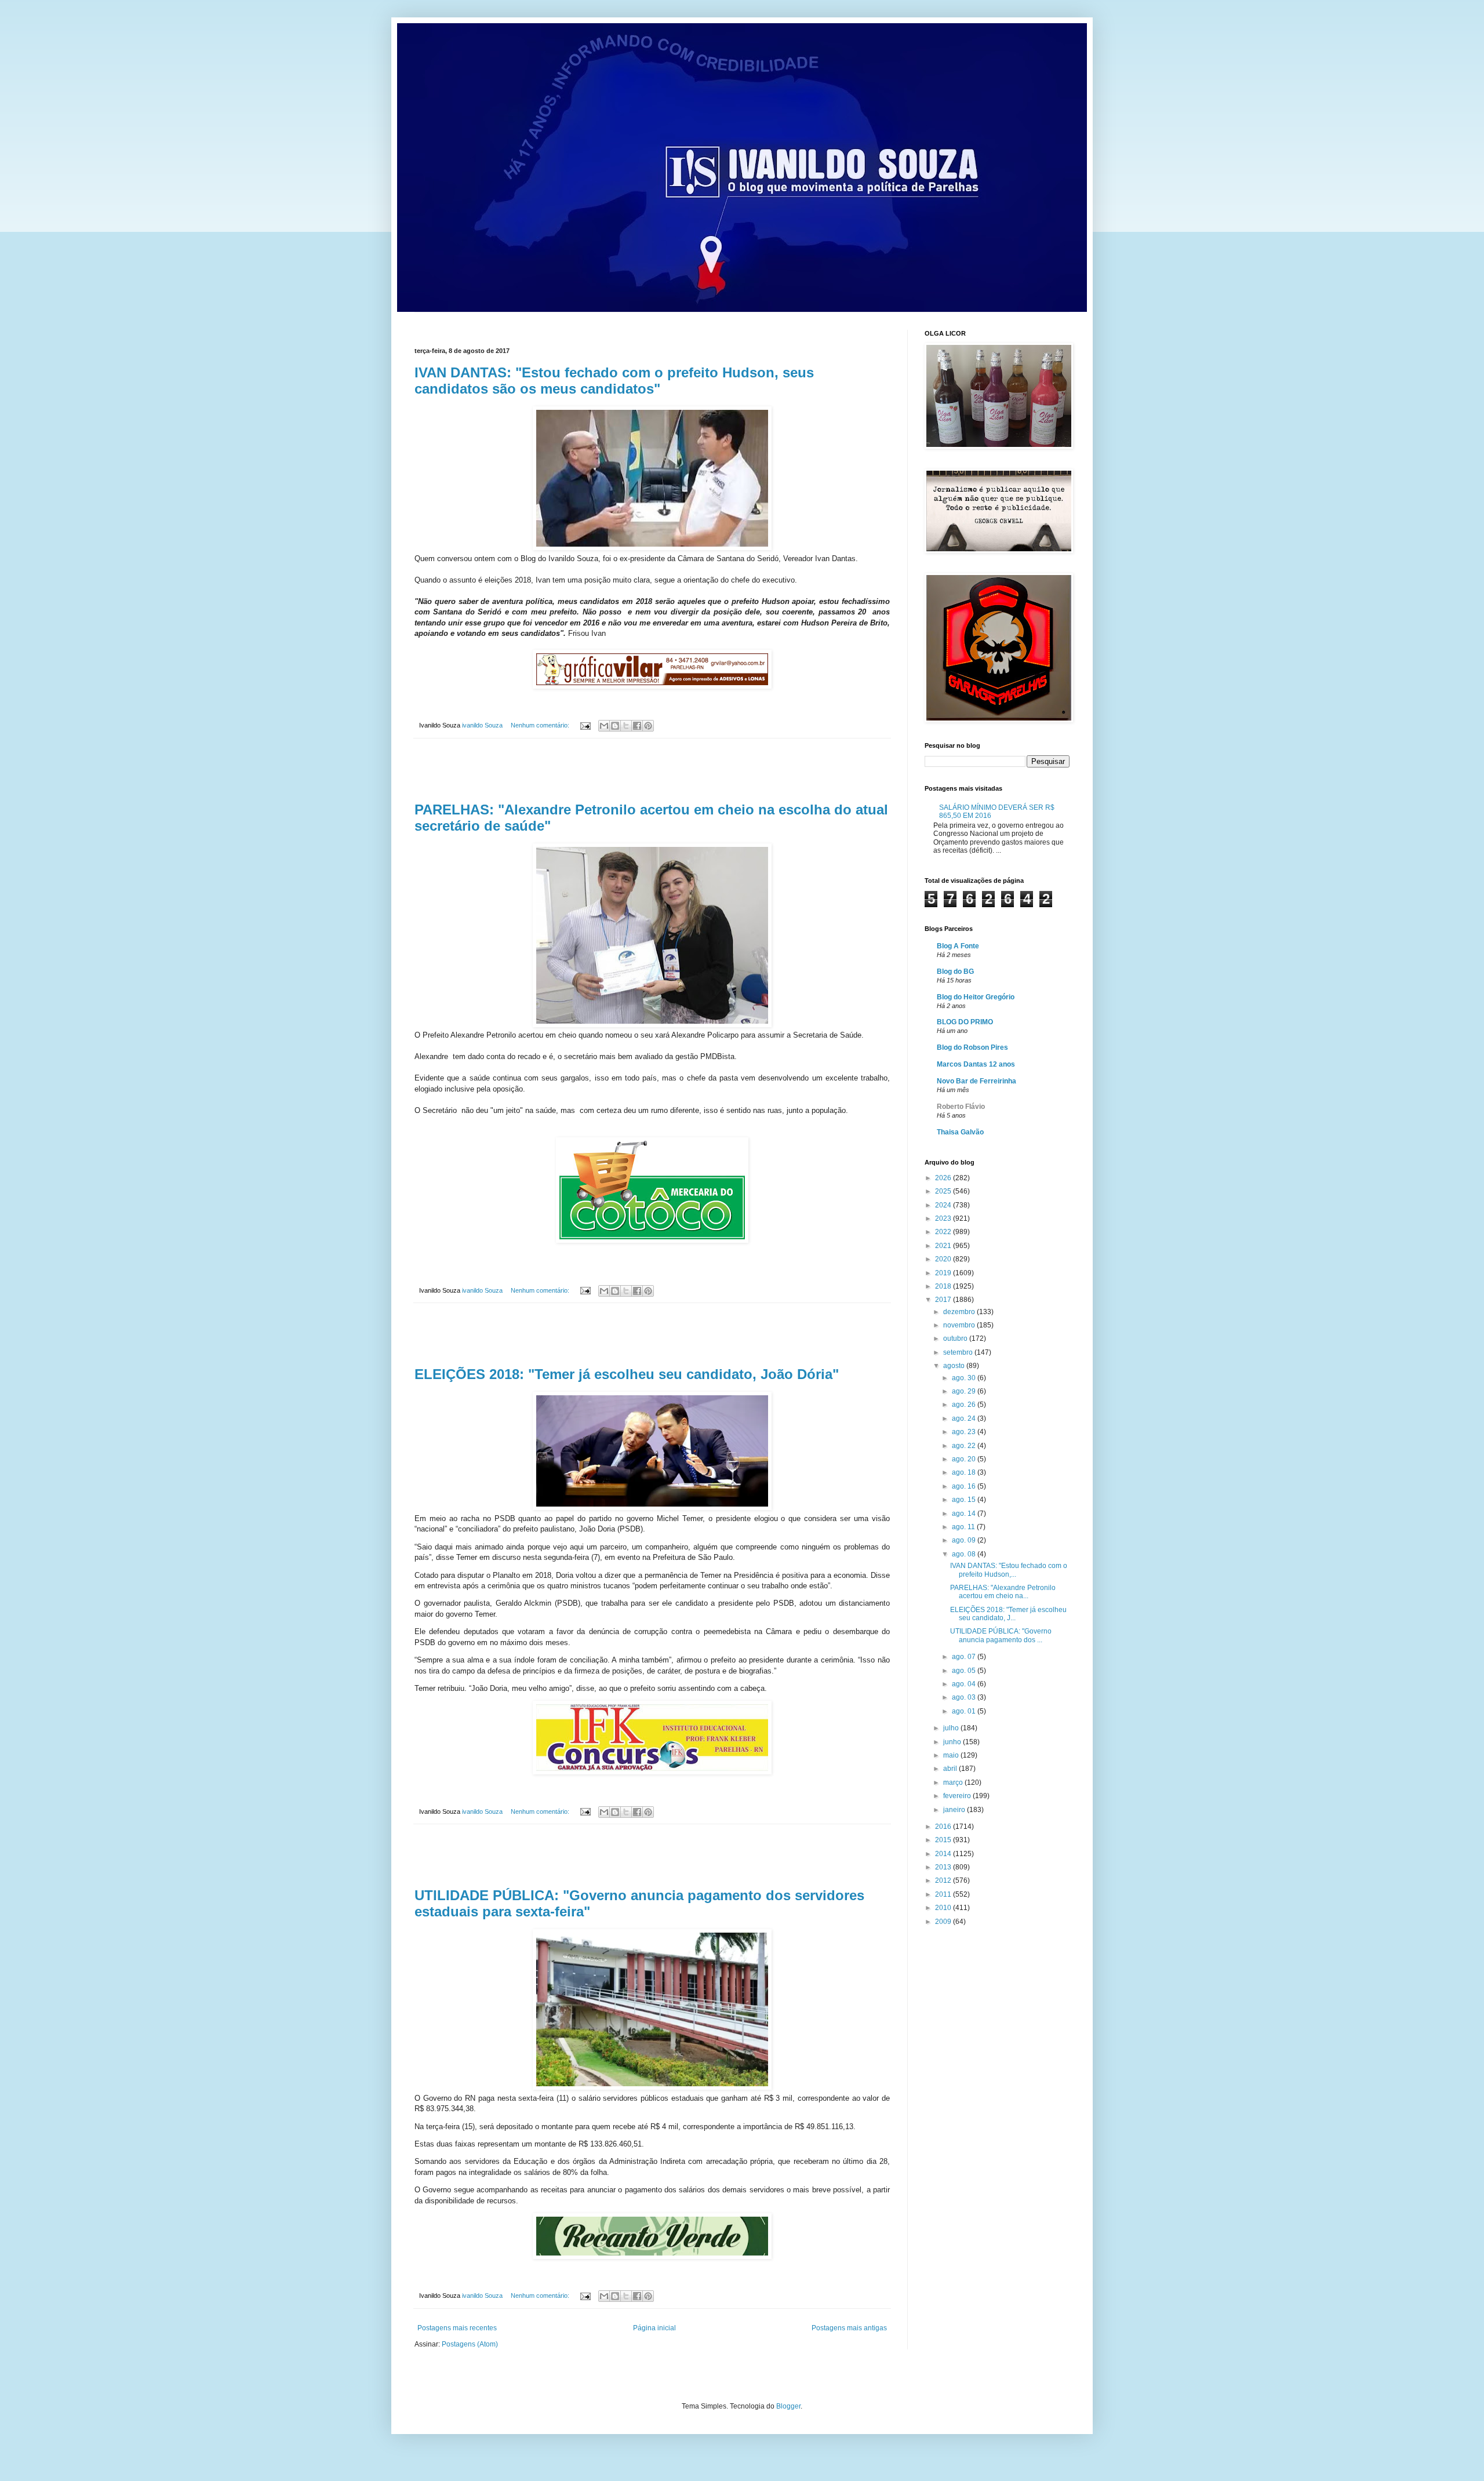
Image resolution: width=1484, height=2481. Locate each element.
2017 (944, 1300)
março (954, 1782)
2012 (944, 1880)
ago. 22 (965, 1446)
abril (951, 1769)
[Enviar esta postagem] (585, 725)
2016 (944, 1827)
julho (952, 1728)
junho (953, 1742)
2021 (944, 1246)
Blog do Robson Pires (972, 1047)
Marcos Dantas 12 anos (976, 1064)
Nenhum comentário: (541, 725)
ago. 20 (965, 1459)
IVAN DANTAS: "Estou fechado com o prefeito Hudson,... (1009, 1570)
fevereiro (958, 1796)
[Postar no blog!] (615, 726)
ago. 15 (965, 1500)
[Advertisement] (652, 770)
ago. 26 (965, 1405)
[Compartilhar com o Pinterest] (648, 726)
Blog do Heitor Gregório (976, 997)
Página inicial (654, 2328)
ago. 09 (965, 1540)
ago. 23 (965, 1432)
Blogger (788, 2406)
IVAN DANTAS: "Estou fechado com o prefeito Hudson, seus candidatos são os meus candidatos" (614, 381)
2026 (944, 1178)
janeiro (955, 1810)
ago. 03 (965, 1697)
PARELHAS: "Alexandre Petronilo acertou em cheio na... (1003, 1592)
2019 (944, 1273)
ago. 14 (965, 1514)
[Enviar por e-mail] (604, 726)
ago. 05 (965, 1671)
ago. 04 (965, 1684)
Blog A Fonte (958, 946)
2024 (944, 1205)
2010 (944, 1908)
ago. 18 (965, 1472)
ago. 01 (965, 1711)
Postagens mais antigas (849, 2328)
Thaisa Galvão (960, 1132)
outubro (956, 1338)
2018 (944, 1286)
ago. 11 (964, 1527)
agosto (955, 1366)
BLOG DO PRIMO (965, 1022)
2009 (944, 1922)
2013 (944, 1867)
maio (952, 1755)
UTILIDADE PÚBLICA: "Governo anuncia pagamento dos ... (1001, 1635)
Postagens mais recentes (457, 2328)
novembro (960, 1325)
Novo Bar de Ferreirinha (976, 1081)
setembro (959, 1352)
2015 (944, 1840)
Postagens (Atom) (470, 2344)
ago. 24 (965, 1418)
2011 (944, 1894)
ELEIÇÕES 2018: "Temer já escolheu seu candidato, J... (1008, 1614)
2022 (944, 1232)
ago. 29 (965, 1391)
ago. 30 (965, 1378)
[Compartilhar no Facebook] (637, 726)
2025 (944, 1191)
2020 (944, 1259)
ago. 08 (965, 1554)
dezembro (960, 1312)
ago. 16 (965, 1486)
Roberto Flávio (961, 1107)
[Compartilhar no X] (626, 726)
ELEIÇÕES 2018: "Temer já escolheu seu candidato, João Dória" (627, 1374)
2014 (944, 1854)
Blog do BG (955, 972)
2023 (944, 1218)
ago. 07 (965, 1657)
